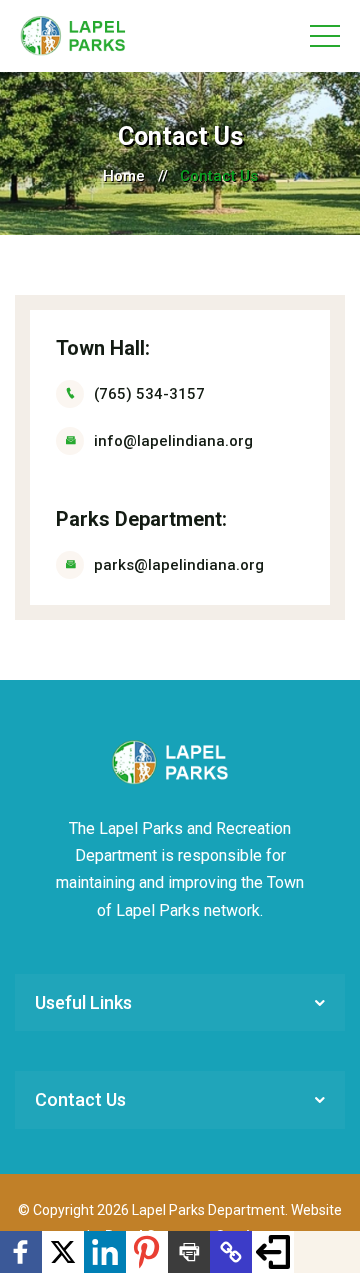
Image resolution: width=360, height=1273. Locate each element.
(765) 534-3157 (149, 394)
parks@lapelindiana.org (179, 565)
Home (124, 176)
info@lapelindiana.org (173, 441)
